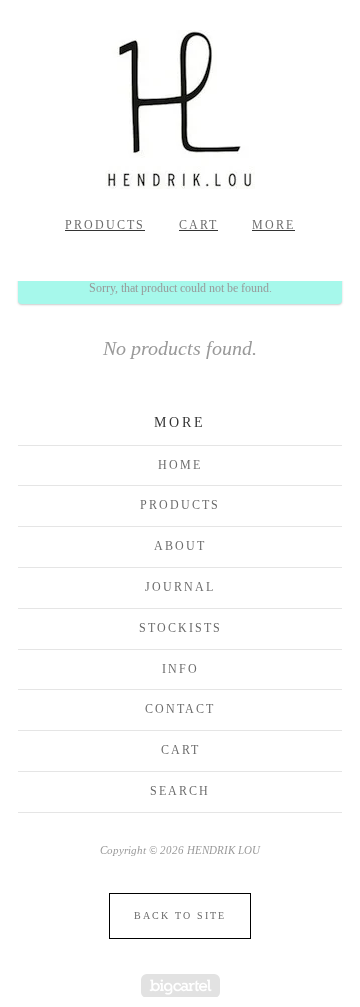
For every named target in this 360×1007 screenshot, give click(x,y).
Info (180, 669)
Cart (198, 225)
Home (180, 465)
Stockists (180, 628)
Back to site (180, 915)
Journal (180, 587)
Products (105, 225)
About (180, 546)
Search (180, 791)
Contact (180, 709)
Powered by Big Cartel (180, 985)
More (273, 225)
